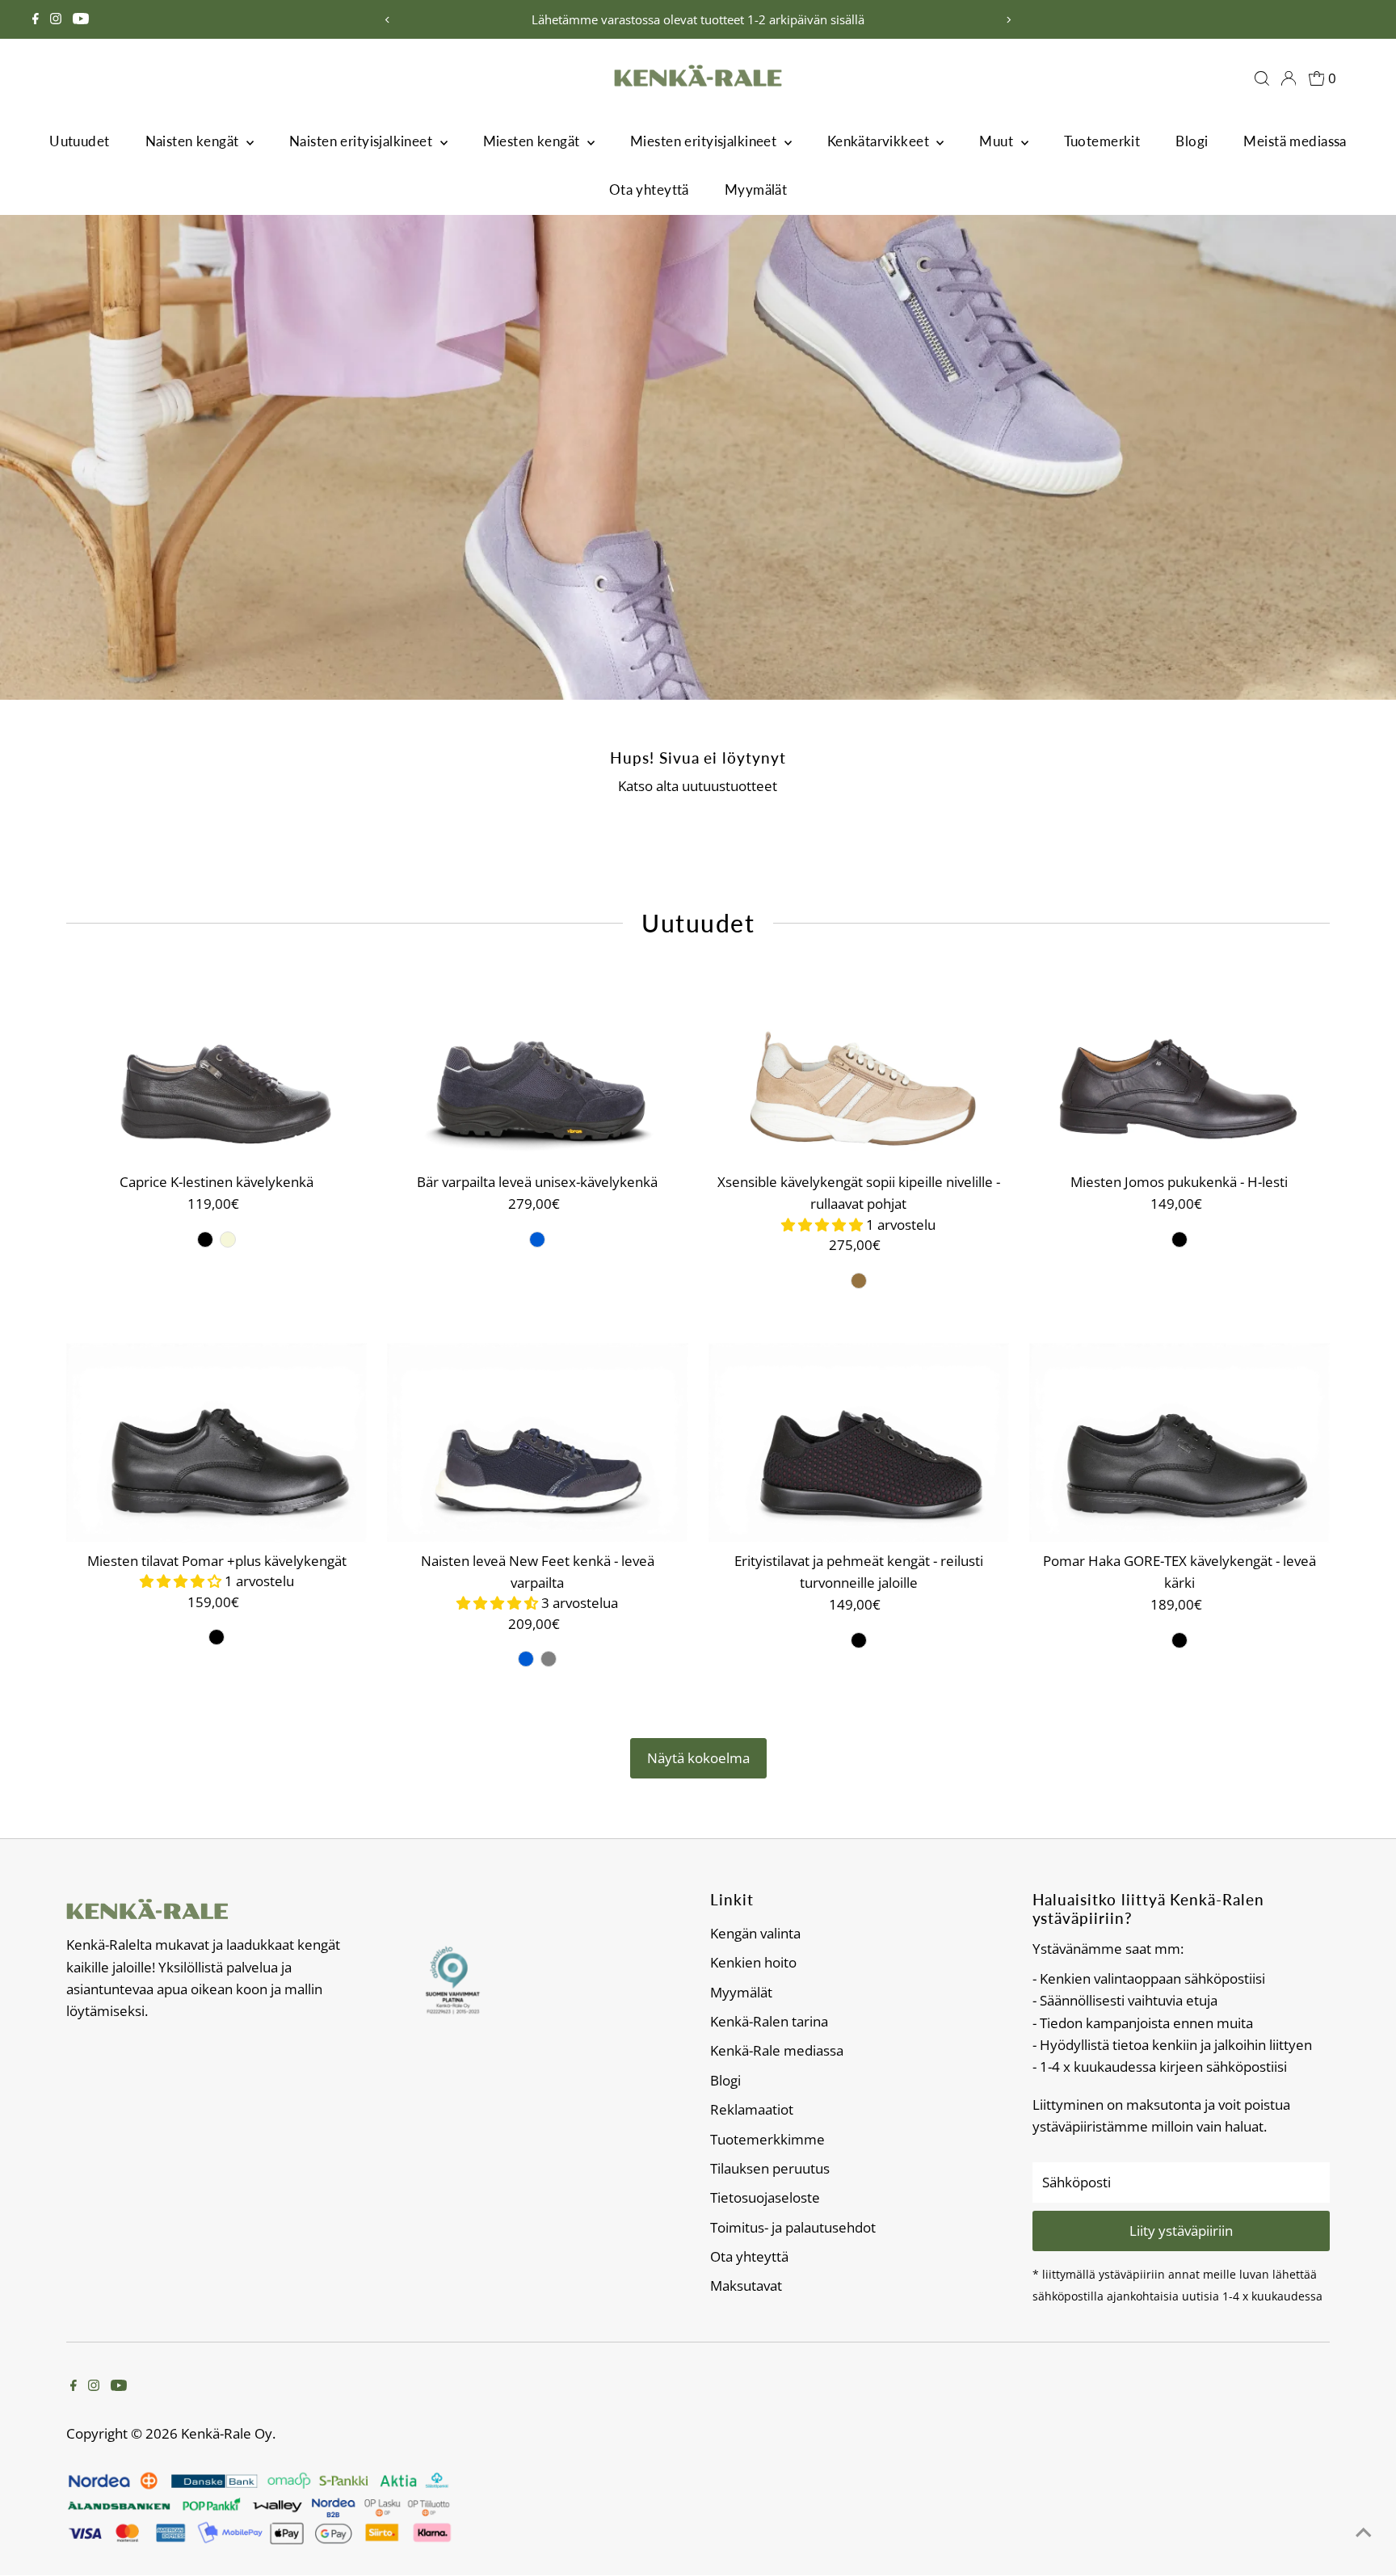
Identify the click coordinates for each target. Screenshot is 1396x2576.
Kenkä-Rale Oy (227, 2433)
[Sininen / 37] (526, 1659)
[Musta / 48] (1179, 1240)
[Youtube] (81, 19)
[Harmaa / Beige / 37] (549, 1659)
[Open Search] (1262, 78)
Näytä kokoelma (698, 1758)
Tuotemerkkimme (767, 2139)
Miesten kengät (533, 141)
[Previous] (387, 20)
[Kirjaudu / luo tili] (1289, 78)
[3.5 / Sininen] (537, 1240)
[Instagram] (56, 19)
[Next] (1009, 20)
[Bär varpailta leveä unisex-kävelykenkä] (537, 1064)
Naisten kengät (194, 141)
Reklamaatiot (752, 2109)
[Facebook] (36, 19)
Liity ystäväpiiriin (1181, 2231)
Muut (998, 141)
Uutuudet (79, 141)
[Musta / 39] (859, 1640)
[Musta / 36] (205, 1240)
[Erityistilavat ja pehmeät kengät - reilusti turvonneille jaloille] (859, 1443)
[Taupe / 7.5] (859, 1281)
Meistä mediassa (1295, 141)
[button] (824, 1225)
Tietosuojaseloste (765, 2197)
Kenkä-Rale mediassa (777, 2050)
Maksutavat (746, 2286)
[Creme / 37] (228, 1240)
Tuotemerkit (1102, 141)
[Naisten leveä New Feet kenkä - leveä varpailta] (537, 1443)
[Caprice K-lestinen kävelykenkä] (217, 1064)
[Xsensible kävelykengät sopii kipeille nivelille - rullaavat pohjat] (859, 1064)
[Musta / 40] (217, 1637)
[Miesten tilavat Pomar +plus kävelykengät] (217, 1443)
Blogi (1192, 141)
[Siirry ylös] (1364, 2532)
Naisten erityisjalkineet (363, 141)
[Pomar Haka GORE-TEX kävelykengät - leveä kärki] (1179, 1443)
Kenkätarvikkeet (880, 141)
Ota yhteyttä (649, 189)
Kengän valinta (755, 1933)
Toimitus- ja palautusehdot (793, 2227)
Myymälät (756, 189)
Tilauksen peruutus (770, 2168)
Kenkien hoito (753, 1962)
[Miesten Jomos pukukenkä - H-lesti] (1179, 1064)
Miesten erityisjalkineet (705, 141)
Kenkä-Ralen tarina (769, 2021)
